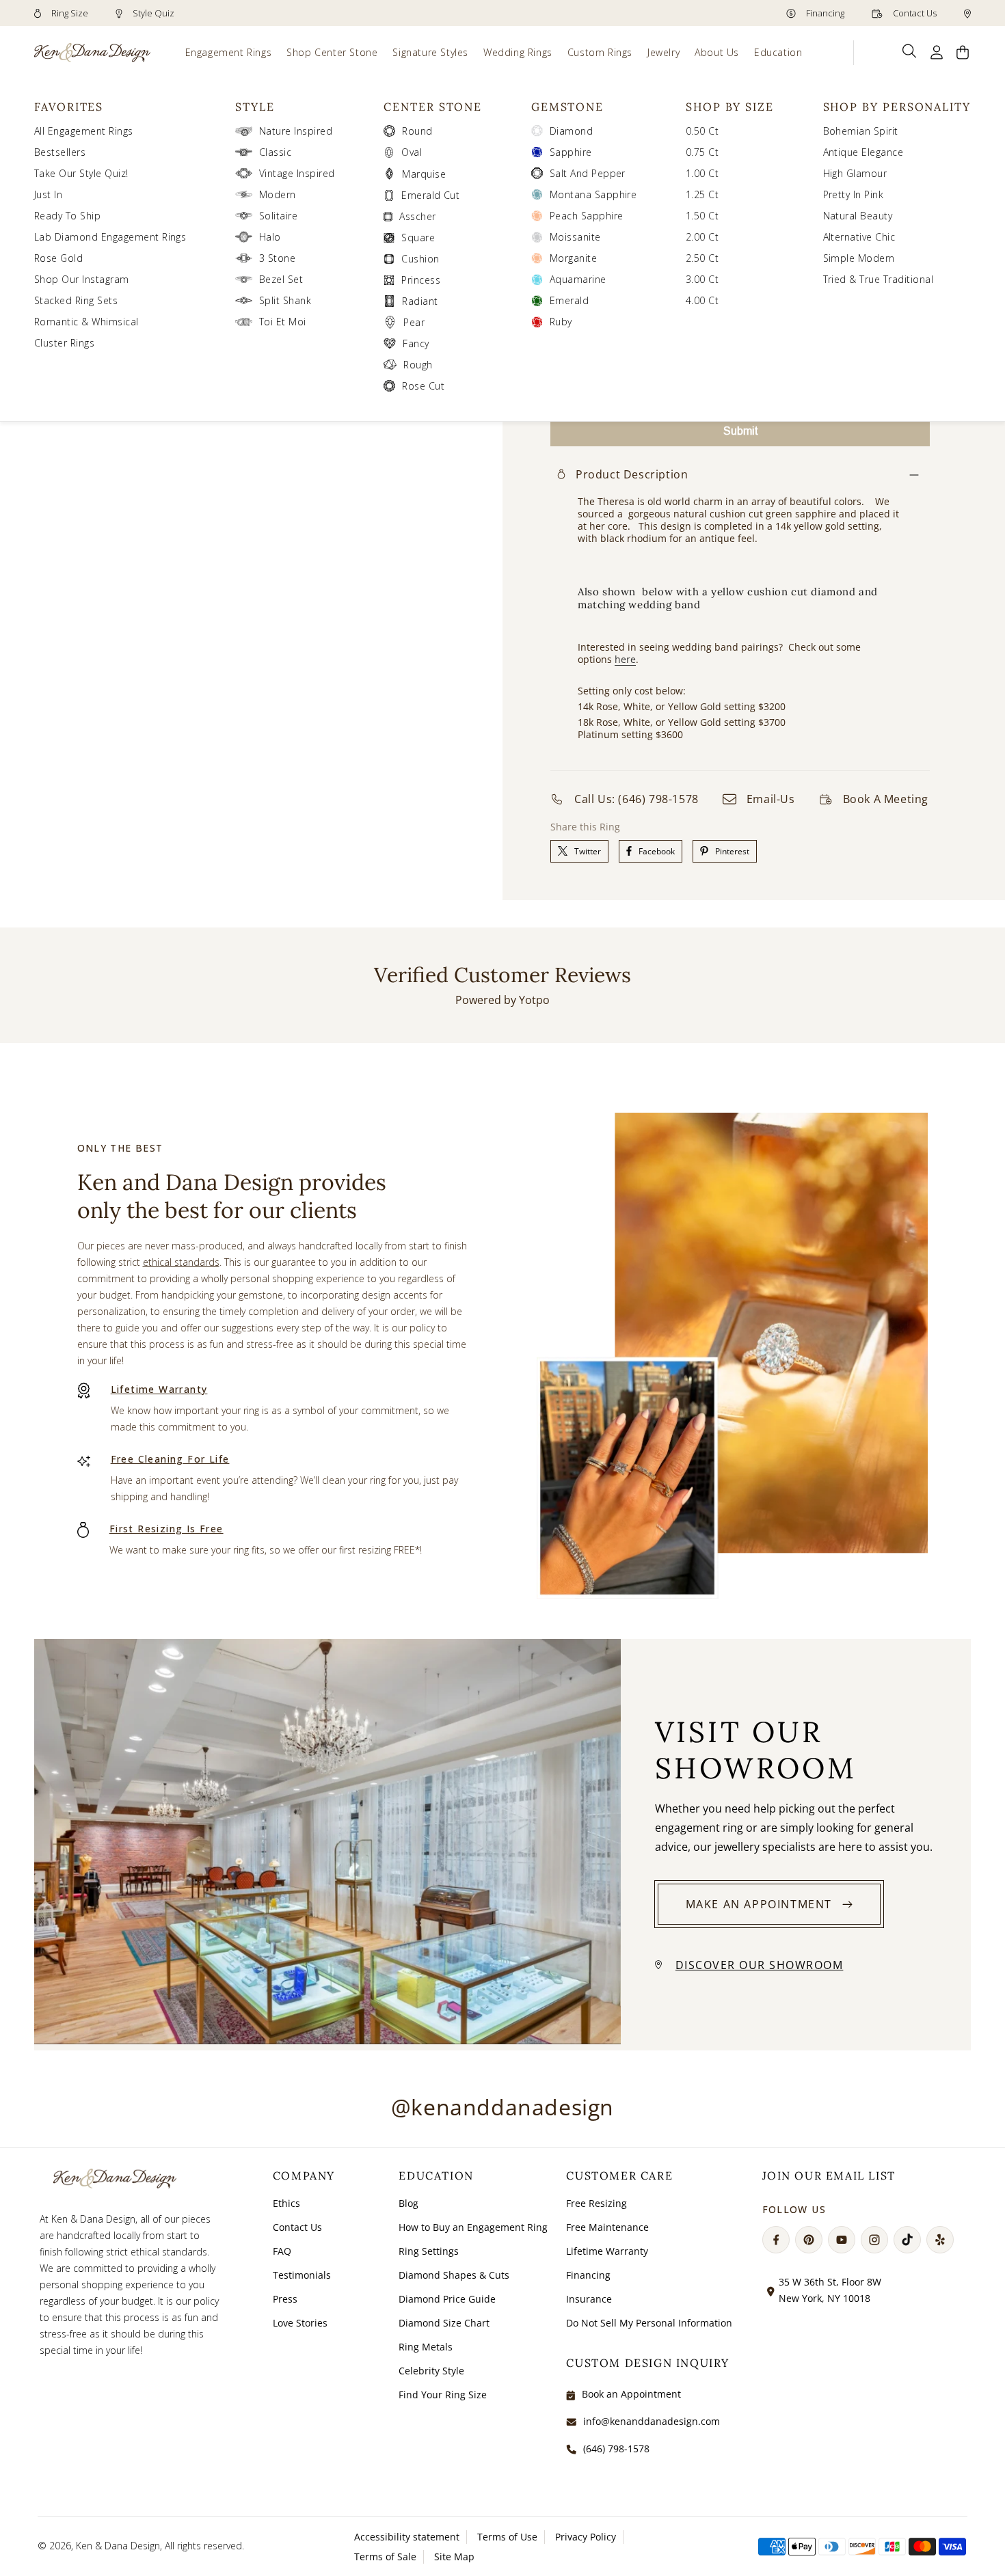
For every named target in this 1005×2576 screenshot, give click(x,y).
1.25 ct (702, 194)
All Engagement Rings (84, 131)
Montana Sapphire (593, 194)
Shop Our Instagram (82, 279)
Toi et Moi (283, 322)
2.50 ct (702, 258)
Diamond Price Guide (447, 2299)
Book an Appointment (631, 2394)
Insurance (589, 2299)
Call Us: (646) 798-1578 (636, 799)
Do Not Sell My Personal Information (649, 2323)
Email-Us (771, 799)
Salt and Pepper (588, 173)
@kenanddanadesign (502, 2107)
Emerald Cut (430, 195)
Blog (408, 2203)
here (625, 659)
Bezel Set (281, 279)
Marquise (424, 174)
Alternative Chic (859, 237)
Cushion (420, 259)
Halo (270, 237)
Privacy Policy (586, 2537)
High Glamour (855, 173)
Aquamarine (578, 279)
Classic (275, 152)
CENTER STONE (433, 107)
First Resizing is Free (166, 1529)
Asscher (417, 216)
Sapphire (571, 152)
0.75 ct (702, 152)
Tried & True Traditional (879, 279)
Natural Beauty (858, 216)
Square (418, 238)
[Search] (910, 51)
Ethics (286, 2203)
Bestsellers (60, 152)
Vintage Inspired (297, 173)
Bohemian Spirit (861, 131)
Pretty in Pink (854, 194)
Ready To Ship (67, 216)
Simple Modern (859, 258)
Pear (414, 322)
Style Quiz (152, 13)
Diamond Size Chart (444, 2323)
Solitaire (278, 216)
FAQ (282, 2251)
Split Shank (285, 300)
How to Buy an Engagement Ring (473, 2227)
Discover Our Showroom (760, 1965)
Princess (421, 280)
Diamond (571, 131)
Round (417, 131)
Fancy (416, 343)
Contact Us (914, 13)
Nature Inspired (296, 131)
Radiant (420, 301)
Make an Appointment (759, 1904)
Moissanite (575, 237)
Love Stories (300, 2323)
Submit (740, 431)
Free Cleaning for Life (170, 1459)
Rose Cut (423, 386)
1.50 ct (702, 216)
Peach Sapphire (587, 216)
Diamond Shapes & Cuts (454, 2275)
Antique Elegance (863, 152)
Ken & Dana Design (118, 2546)
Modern (278, 194)
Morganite (573, 258)
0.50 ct (702, 131)
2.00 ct (702, 237)
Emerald (569, 300)
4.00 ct (702, 300)
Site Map (454, 2557)
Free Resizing (597, 2203)
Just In (48, 194)
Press (285, 2299)
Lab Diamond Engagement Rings (110, 237)
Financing (824, 13)
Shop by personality (897, 107)
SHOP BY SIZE (730, 107)
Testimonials (302, 2275)
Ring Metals (426, 2347)
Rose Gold (58, 258)
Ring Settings (429, 2251)
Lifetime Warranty (159, 1389)
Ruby (561, 322)
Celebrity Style (431, 2371)
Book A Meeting (886, 799)
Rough (418, 365)
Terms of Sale (385, 2557)
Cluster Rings (64, 343)
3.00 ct (702, 279)
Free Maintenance (607, 2227)
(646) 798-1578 (616, 2449)
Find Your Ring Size (443, 2395)
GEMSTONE (567, 107)
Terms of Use (507, 2537)
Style (255, 107)
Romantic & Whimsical (86, 322)
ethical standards (181, 1262)
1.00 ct (702, 173)
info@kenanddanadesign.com (652, 2421)
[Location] (967, 13)
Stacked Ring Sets (76, 300)
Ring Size (69, 13)
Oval (412, 152)
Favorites (69, 107)
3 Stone (277, 258)
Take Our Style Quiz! (81, 173)
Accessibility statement (407, 2537)
